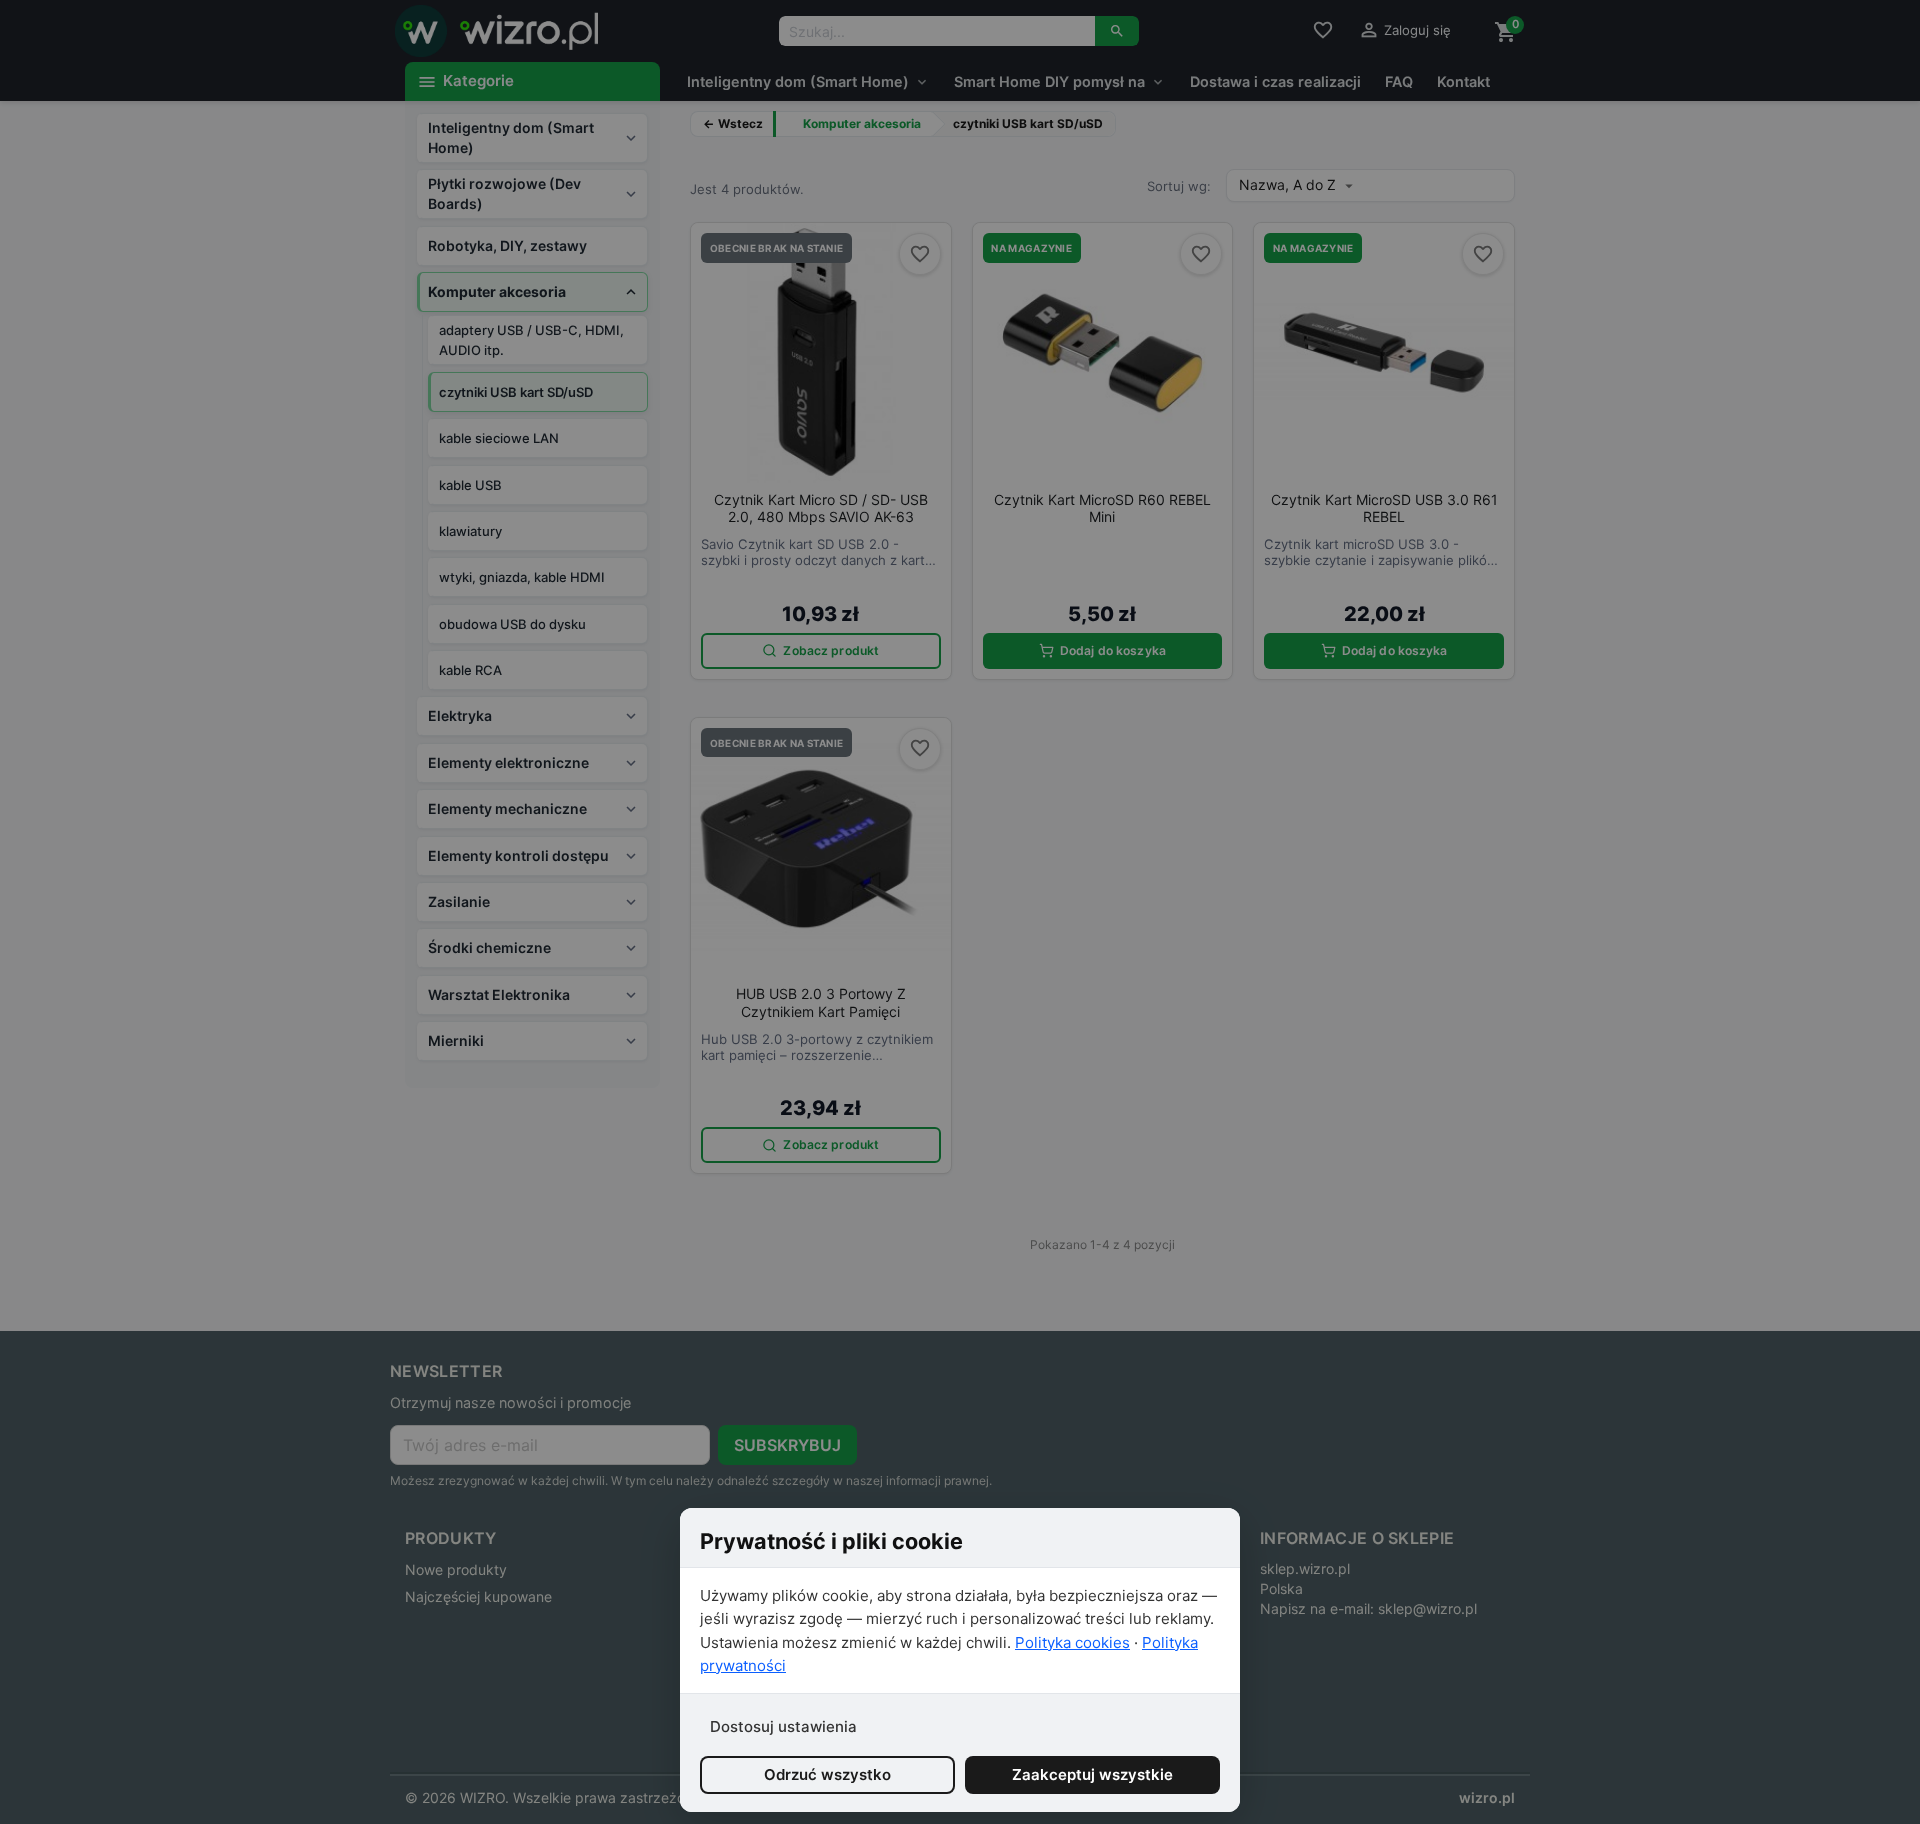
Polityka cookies (1072, 1642)
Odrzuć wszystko (827, 1774)
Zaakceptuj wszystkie (1092, 1774)
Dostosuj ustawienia (783, 1726)
